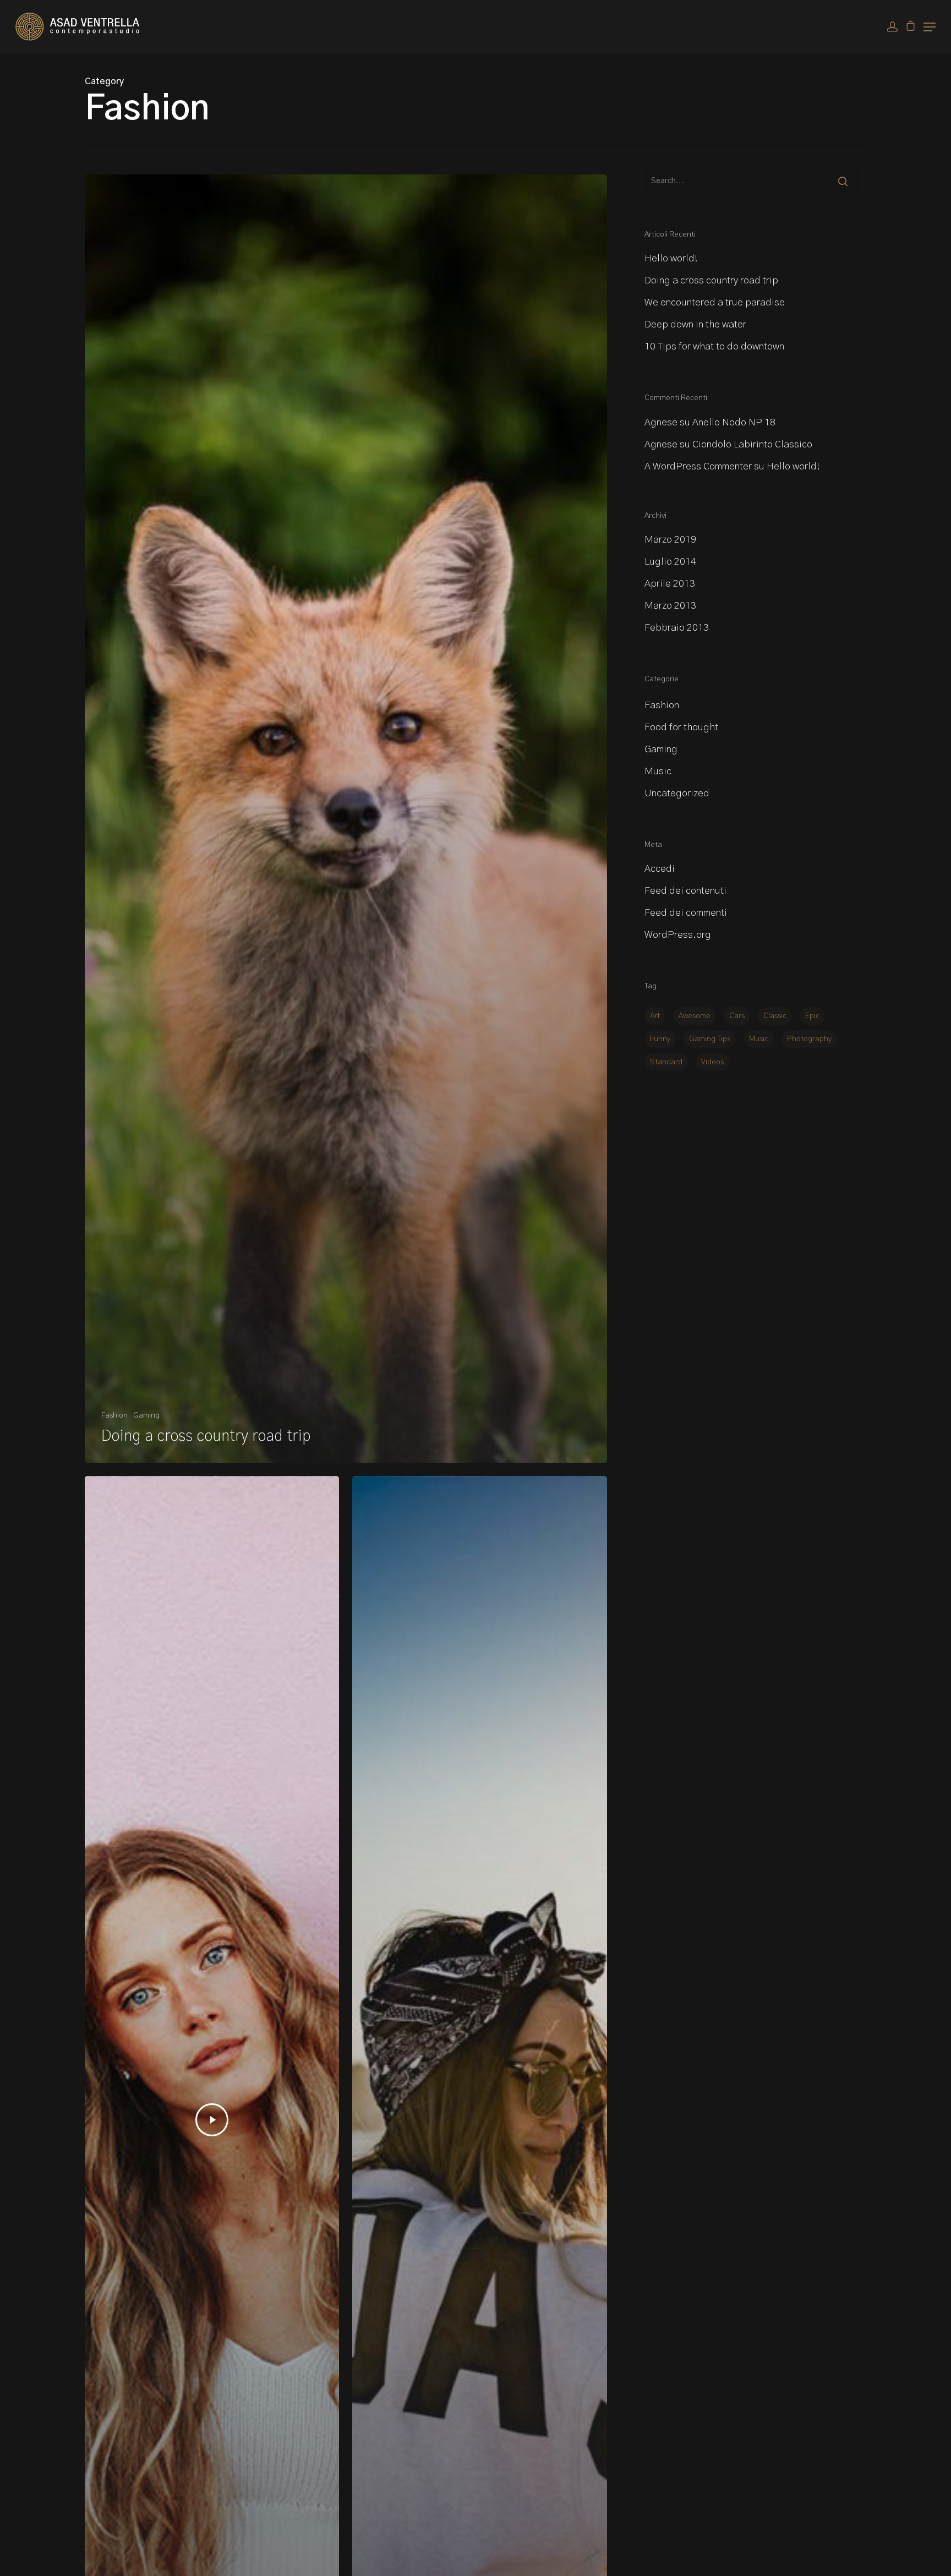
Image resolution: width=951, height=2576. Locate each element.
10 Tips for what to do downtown (714, 347)
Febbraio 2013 (677, 628)
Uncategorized (677, 794)
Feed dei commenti (686, 913)
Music (658, 772)
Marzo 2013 (670, 606)
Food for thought (681, 728)
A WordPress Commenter (698, 467)
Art (655, 1016)
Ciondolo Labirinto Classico (752, 445)
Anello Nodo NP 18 (734, 423)
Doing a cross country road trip (711, 281)
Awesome (695, 1016)
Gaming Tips (710, 1039)
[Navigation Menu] (930, 27)
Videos (712, 1062)
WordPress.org (678, 935)
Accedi (660, 869)
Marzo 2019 (670, 540)
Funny (660, 1039)
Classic (775, 1016)
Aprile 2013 (670, 584)
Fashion (114, 1415)
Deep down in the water (695, 325)
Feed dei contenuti (685, 891)
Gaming (146, 1415)
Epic (812, 1016)
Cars (737, 1016)
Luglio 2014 (670, 562)
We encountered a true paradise (715, 303)
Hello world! (671, 259)
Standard (666, 1062)
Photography (809, 1039)
